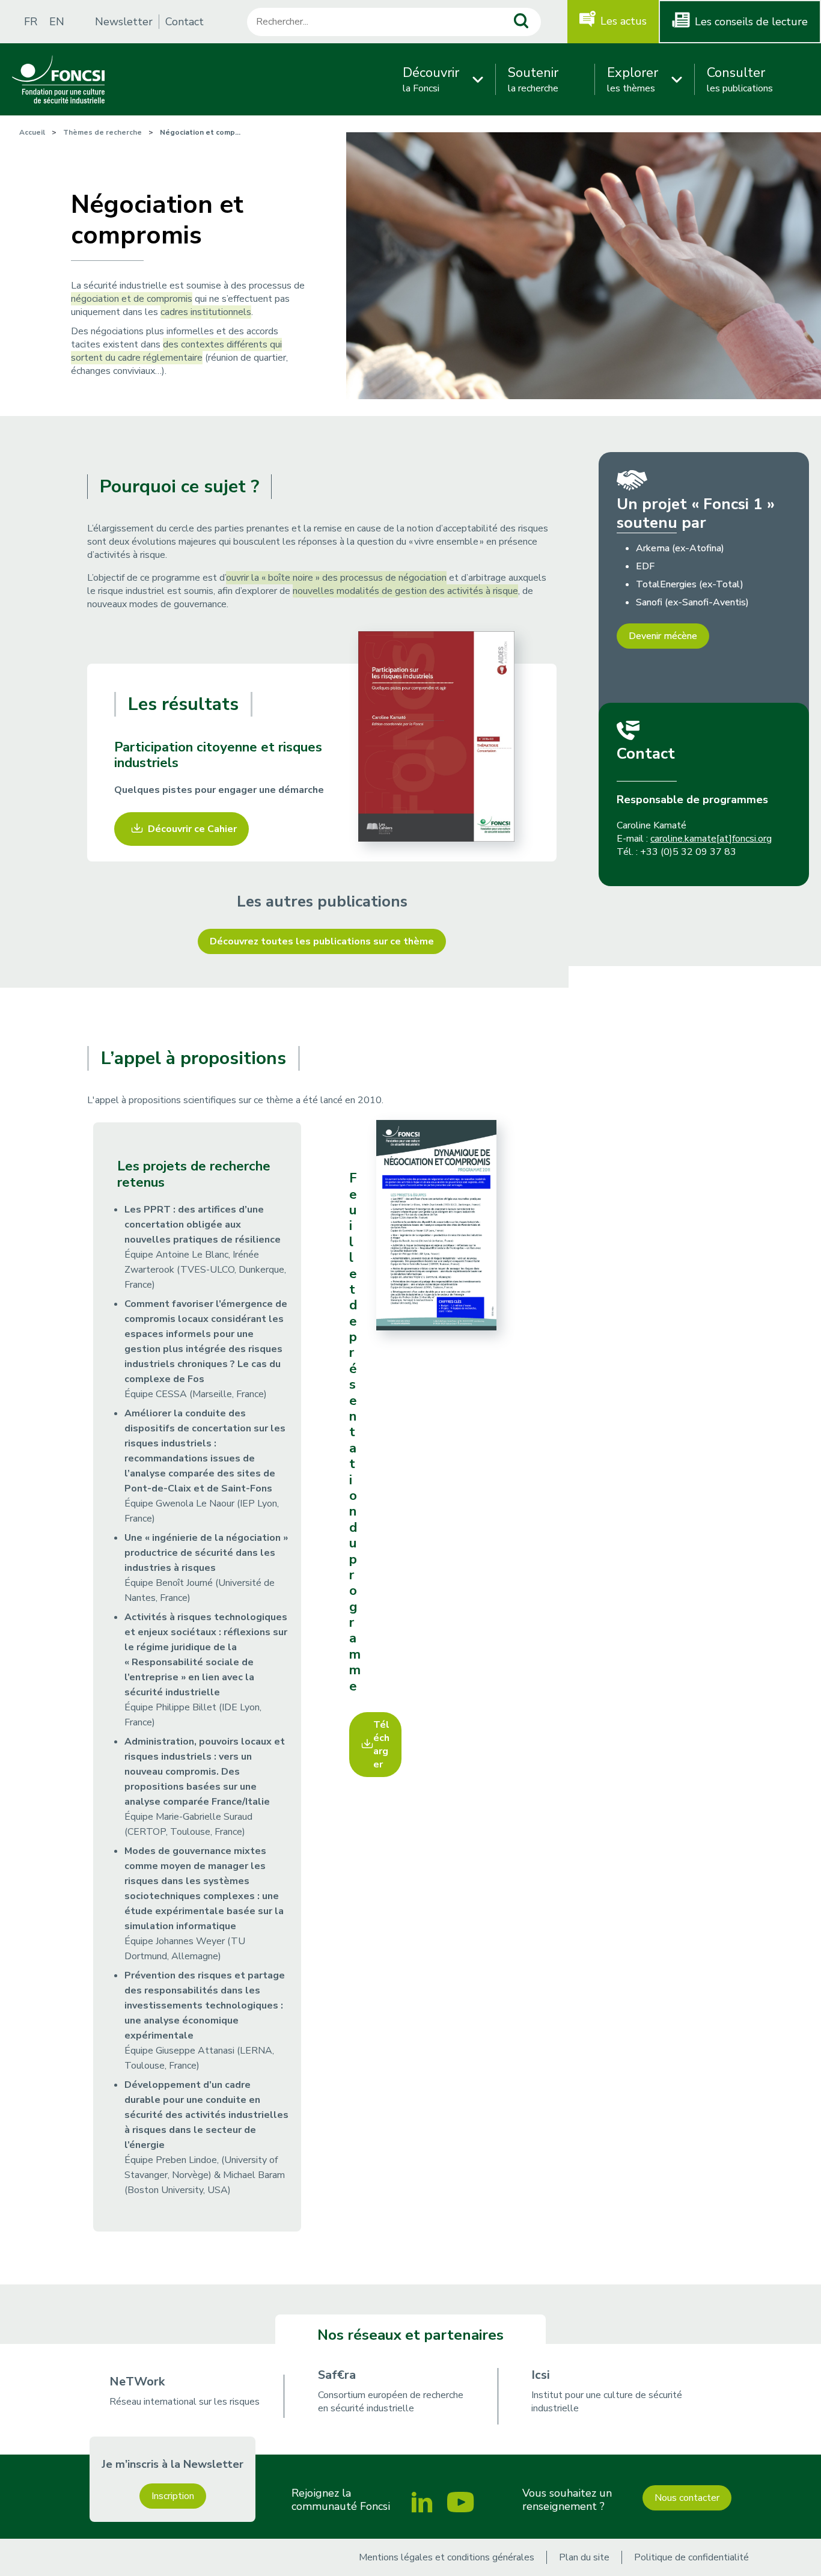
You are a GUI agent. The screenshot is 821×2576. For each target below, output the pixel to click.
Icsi (541, 2375)
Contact (185, 22)
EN (57, 22)
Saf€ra (337, 2375)
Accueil (32, 132)
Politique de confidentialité (691, 2557)
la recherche (533, 79)
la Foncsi (431, 79)
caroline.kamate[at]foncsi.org (711, 839)
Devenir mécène (663, 636)
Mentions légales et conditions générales (447, 2557)
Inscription (173, 2496)
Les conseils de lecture (751, 22)
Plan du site (584, 2557)
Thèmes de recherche (102, 132)
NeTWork (137, 2382)
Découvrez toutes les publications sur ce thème (322, 941)
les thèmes (633, 79)
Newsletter (124, 22)
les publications (740, 79)
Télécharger (381, 1745)
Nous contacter (687, 2498)
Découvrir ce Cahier (192, 829)
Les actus (624, 21)
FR (31, 22)
